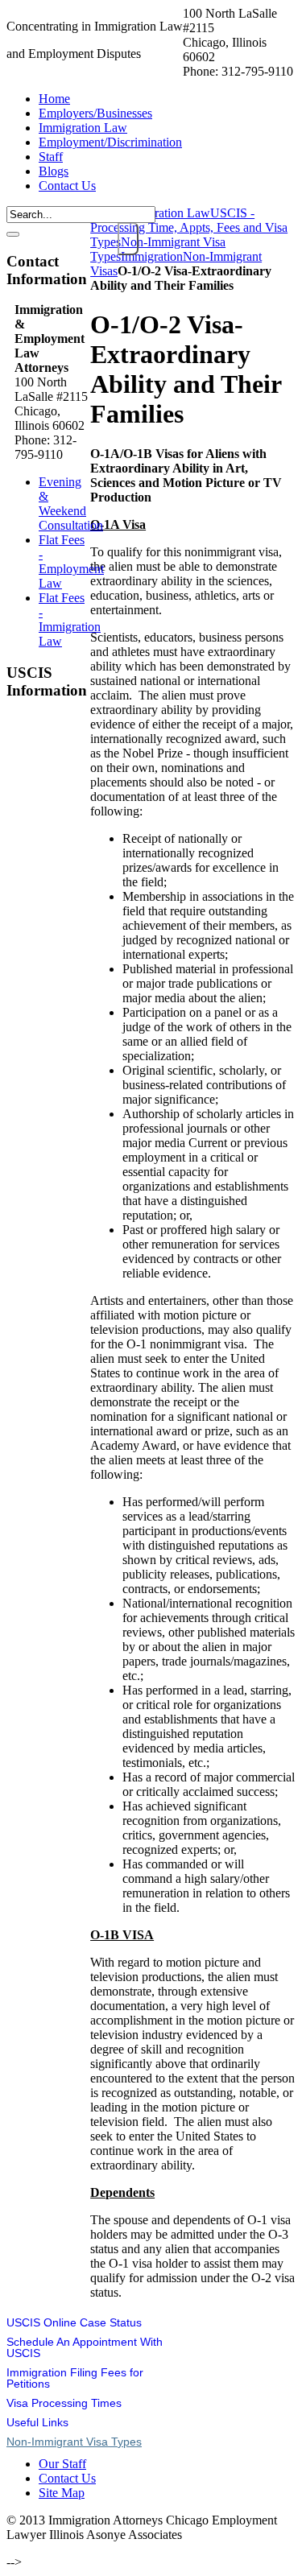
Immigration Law (166, 213)
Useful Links (37, 2422)
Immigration (152, 256)
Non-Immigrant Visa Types (74, 2442)
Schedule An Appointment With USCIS (85, 2347)
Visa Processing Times (64, 2403)
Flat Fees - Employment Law (71, 561)
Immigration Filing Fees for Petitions (75, 2378)
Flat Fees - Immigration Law (70, 619)
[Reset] (13, 234)
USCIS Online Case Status (74, 2322)
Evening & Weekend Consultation (71, 504)
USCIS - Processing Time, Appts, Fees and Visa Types (189, 227)
